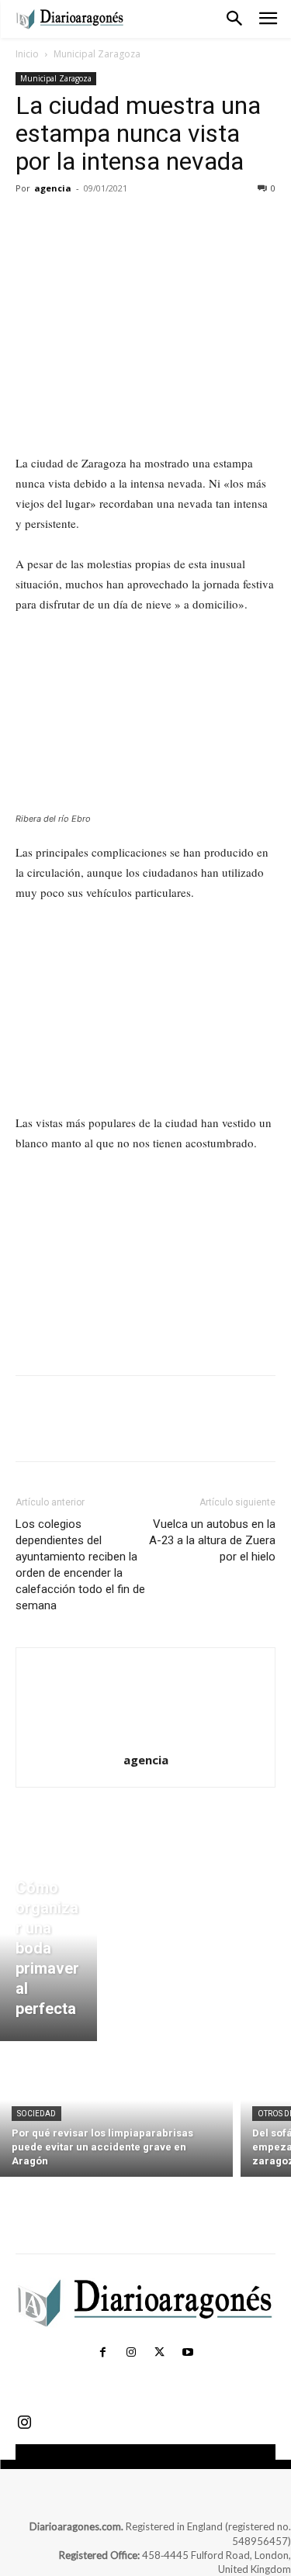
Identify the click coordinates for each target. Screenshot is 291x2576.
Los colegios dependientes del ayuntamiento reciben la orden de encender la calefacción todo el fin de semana (80, 1565)
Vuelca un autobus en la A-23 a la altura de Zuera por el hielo (212, 1540)
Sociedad (36, 2114)
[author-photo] (146, 1738)
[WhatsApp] (138, 223)
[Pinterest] (102, 223)
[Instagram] (131, 2353)
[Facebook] (31, 223)
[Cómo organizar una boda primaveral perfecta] (48, 1952)
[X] (67, 223)
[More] (175, 223)
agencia (53, 188)
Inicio (27, 54)
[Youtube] (188, 2353)
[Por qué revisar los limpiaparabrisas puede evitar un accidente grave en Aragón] (116, 2113)
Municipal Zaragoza (97, 54)
